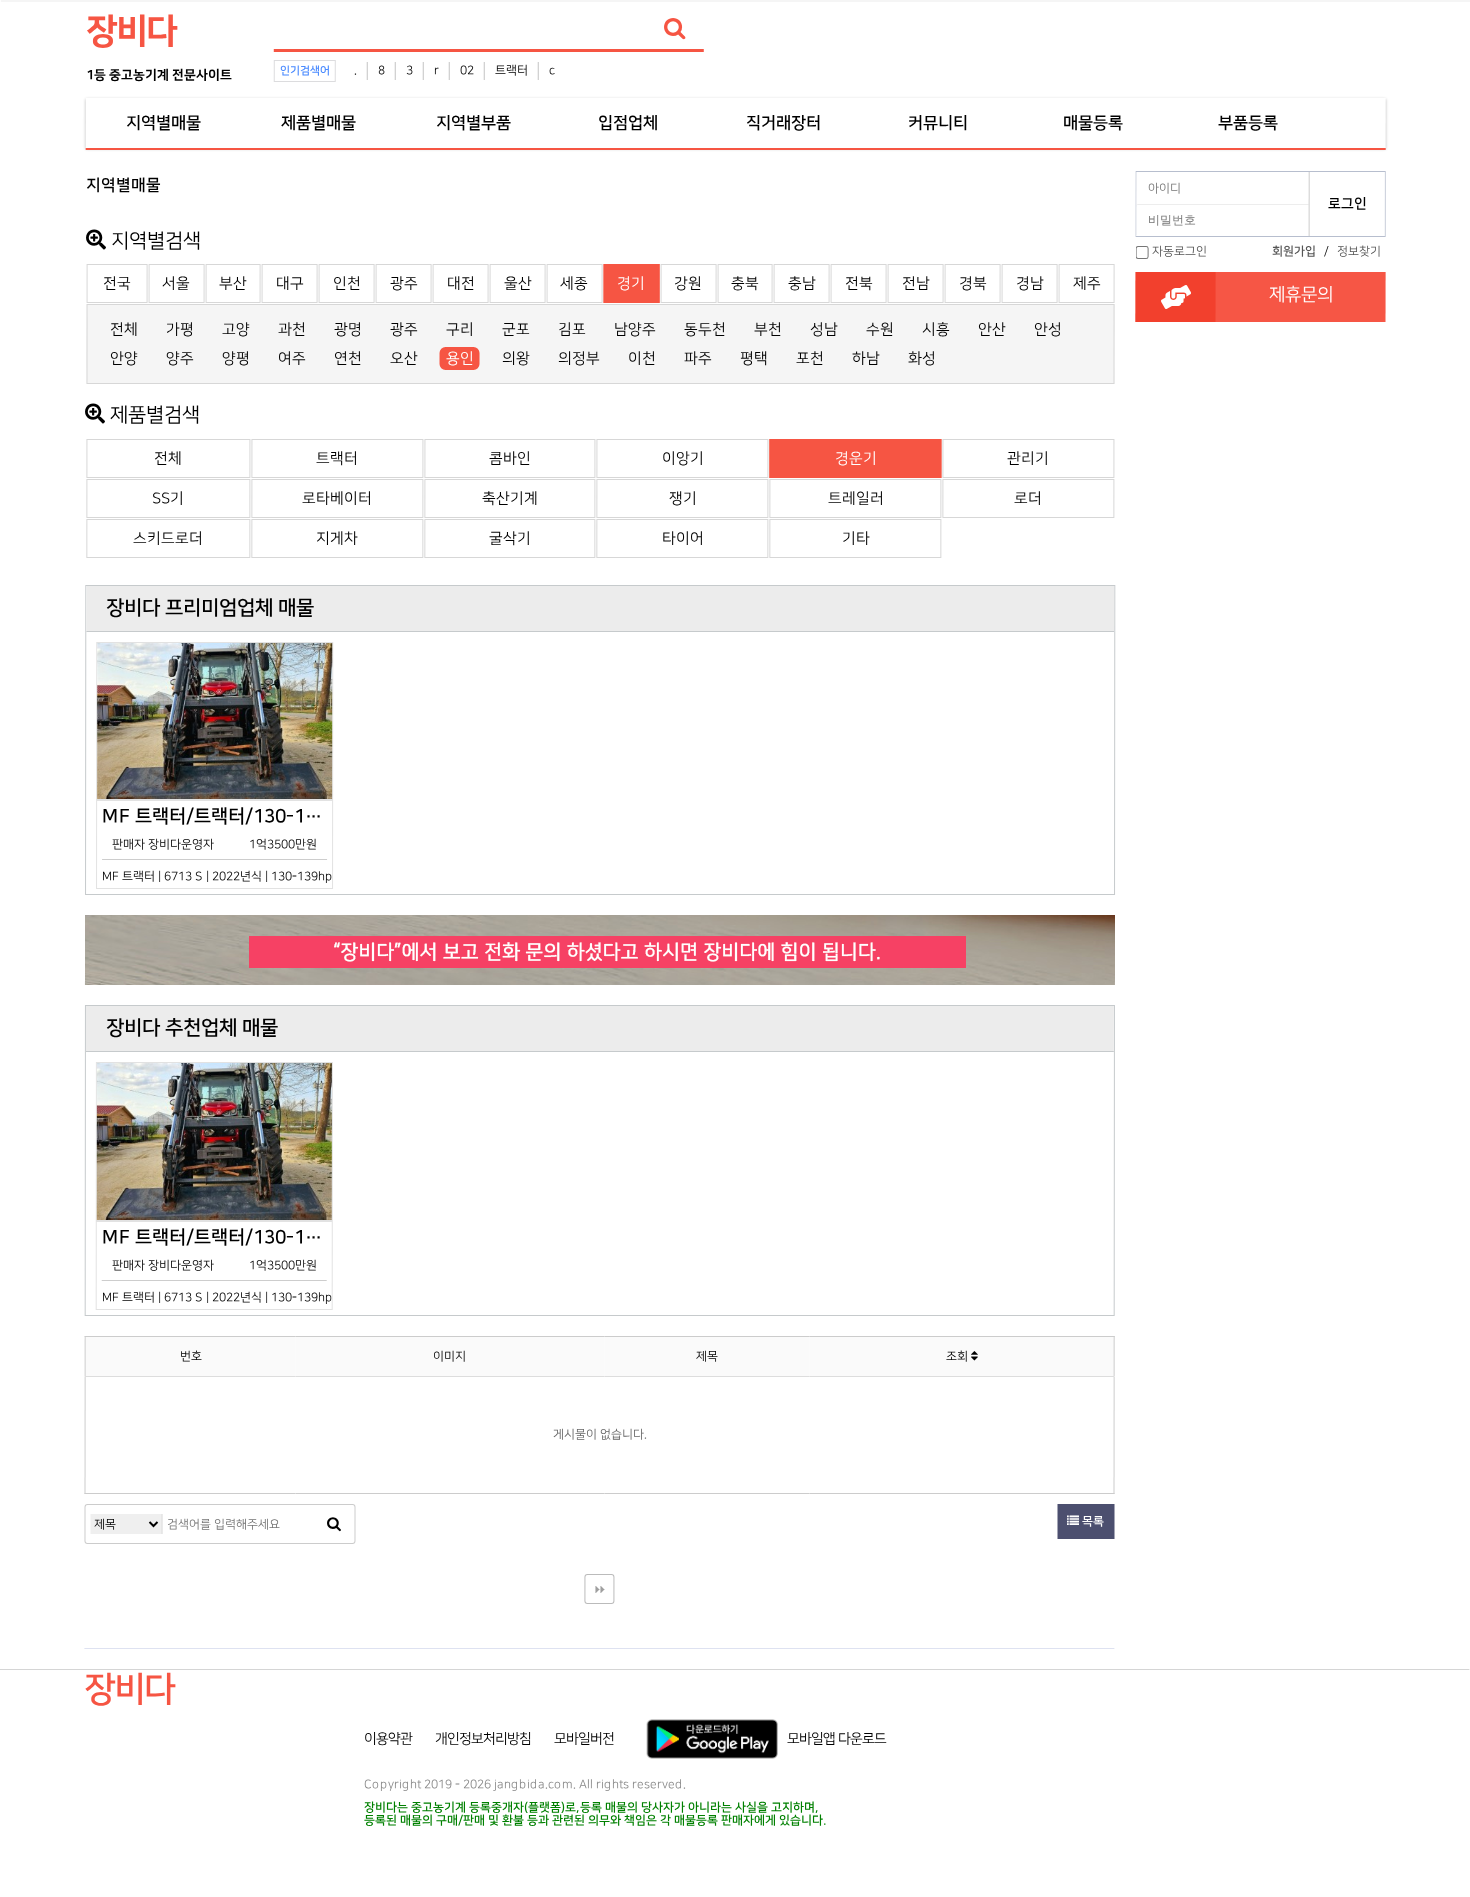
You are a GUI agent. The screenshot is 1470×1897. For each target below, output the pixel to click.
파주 (698, 358)
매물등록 (1093, 123)
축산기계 (510, 498)
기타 (856, 538)
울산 (518, 283)
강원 (688, 283)
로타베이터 (337, 498)
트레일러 (856, 498)
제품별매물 (318, 123)
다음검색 (599, 1589)
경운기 (856, 458)
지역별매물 (163, 123)
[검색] (675, 29)
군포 (516, 329)
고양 (236, 329)
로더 (1028, 498)
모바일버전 (584, 1739)
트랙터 (511, 70)
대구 (290, 283)
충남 (802, 283)
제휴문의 (1301, 295)
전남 (916, 283)
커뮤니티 (938, 123)
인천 (347, 283)
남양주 (635, 329)
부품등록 (1248, 123)
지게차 (337, 538)
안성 (1048, 329)
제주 (1087, 283)
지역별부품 (473, 123)
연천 (348, 358)
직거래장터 (783, 123)
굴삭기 (510, 538)
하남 (866, 358)
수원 (880, 329)
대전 (461, 283)
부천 (768, 329)
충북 (745, 283)
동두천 (705, 329)
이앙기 (683, 458)
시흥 (936, 329)
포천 (810, 358)
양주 (180, 358)
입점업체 (628, 123)
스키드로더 (168, 538)
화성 (922, 358)
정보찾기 (1359, 251)
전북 (859, 283)
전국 (117, 283)
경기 (631, 283)
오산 (404, 358)
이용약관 (388, 1739)
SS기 (168, 498)
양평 (236, 358)
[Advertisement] (1260, 561)
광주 (404, 283)
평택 (754, 358)
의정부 (579, 358)
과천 (292, 329)
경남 (1030, 283)
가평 (180, 329)
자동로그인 (1179, 251)
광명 (348, 329)
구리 (460, 329)
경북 (973, 283)
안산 (992, 329)
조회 (958, 1356)
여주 (292, 358)
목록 (1091, 1521)
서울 (176, 283)
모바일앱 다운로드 (836, 1739)
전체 (124, 329)
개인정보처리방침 (483, 1739)
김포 (572, 329)
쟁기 (683, 498)
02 (467, 70)
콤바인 (510, 458)
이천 (642, 358)
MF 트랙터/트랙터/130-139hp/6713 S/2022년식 (217, 844)
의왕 (516, 358)
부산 (233, 283)
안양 (124, 358)
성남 (824, 329)
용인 (460, 358)
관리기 (1028, 458)
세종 (574, 283)
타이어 (683, 538)
